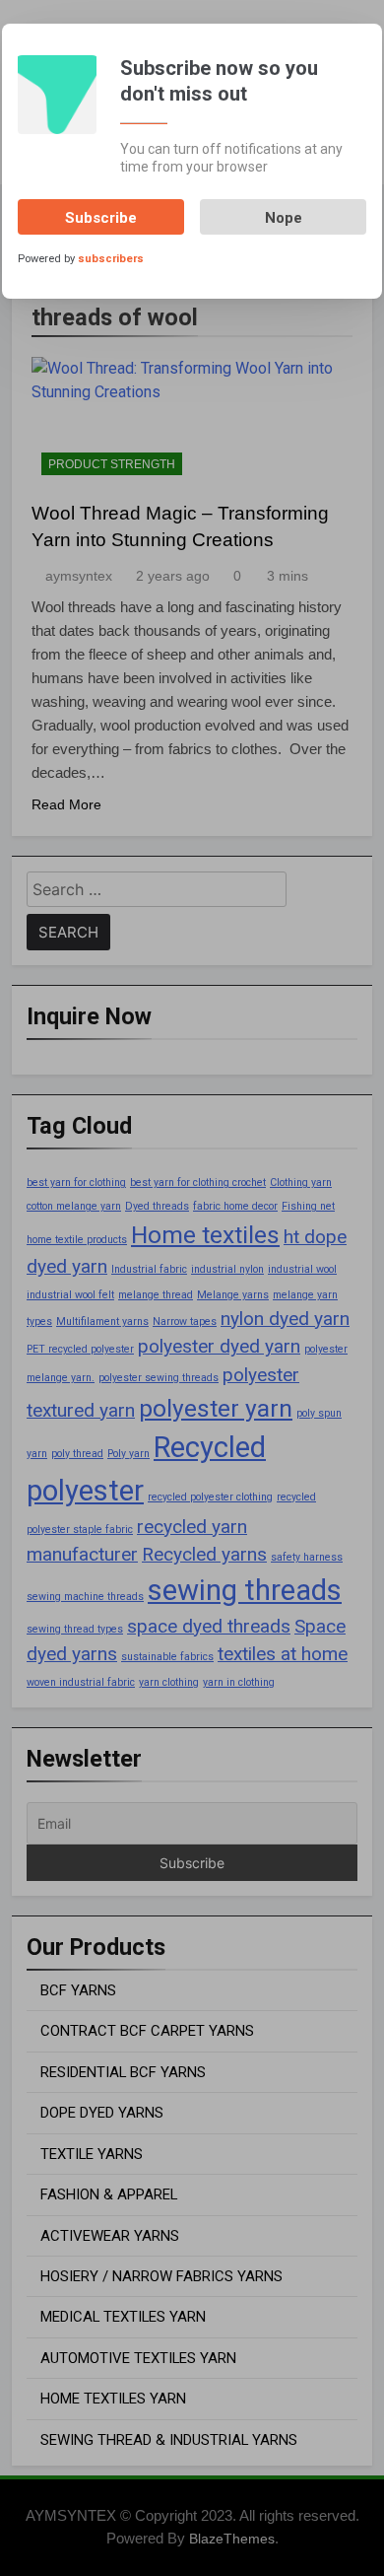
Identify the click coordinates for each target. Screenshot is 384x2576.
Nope (284, 218)
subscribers (111, 259)
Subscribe (101, 218)
